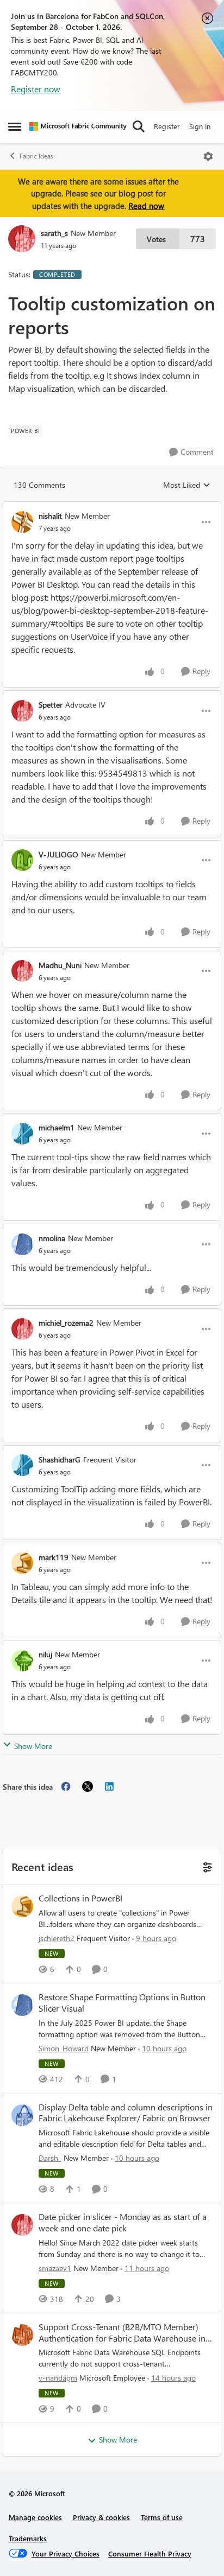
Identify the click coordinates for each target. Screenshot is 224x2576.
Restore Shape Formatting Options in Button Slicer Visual (122, 2003)
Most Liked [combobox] (187, 485)
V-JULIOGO (58, 854)
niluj (45, 1654)
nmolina (52, 1238)
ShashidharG (60, 1459)
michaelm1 (57, 1127)
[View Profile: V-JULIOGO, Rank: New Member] (22, 860)
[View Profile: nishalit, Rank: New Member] (22, 522)
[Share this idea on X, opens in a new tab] (88, 1786)
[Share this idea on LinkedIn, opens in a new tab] (109, 1786)
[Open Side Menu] (15, 126)
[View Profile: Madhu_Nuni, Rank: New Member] (22, 971)
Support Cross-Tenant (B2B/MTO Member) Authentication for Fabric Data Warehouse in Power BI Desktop (122, 2333)
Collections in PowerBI (80, 1898)
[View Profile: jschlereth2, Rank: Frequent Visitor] (22, 1906)
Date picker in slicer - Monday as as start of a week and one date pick (123, 2222)
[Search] (139, 126)
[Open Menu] (208, 156)
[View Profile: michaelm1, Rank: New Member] (22, 1134)
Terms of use (162, 2517)
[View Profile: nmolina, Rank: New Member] (22, 1244)
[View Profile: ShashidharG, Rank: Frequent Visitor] (22, 1465)
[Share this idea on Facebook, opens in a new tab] (66, 1786)
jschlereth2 (57, 1938)
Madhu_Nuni (60, 965)
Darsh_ (50, 2158)
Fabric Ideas (36, 156)
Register (167, 126)
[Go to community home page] (78, 126)
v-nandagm (58, 2378)
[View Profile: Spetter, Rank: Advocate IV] (22, 711)
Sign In (200, 126)
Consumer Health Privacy (150, 2553)
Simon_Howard (64, 2048)
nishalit (50, 516)
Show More (33, 1746)
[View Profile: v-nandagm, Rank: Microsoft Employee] (22, 2335)
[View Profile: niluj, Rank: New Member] (22, 1661)
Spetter (51, 705)
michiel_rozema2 (66, 1323)
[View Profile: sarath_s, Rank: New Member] (22, 239)
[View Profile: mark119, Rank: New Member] (22, 1563)
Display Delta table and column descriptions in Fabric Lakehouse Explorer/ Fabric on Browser (126, 2113)
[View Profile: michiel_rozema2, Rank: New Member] (22, 1329)
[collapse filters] (206, 1866)
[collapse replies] (112, 507)
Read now (146, 206)
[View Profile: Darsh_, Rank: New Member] (22, 2115)
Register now (36, 89)
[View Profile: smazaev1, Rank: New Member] (22, 2225)
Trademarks (28, 2538)
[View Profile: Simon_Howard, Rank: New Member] (22, 2005)
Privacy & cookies (101, 2517)
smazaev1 (55, 2268)
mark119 (54, 1557)
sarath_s (54, 233)
